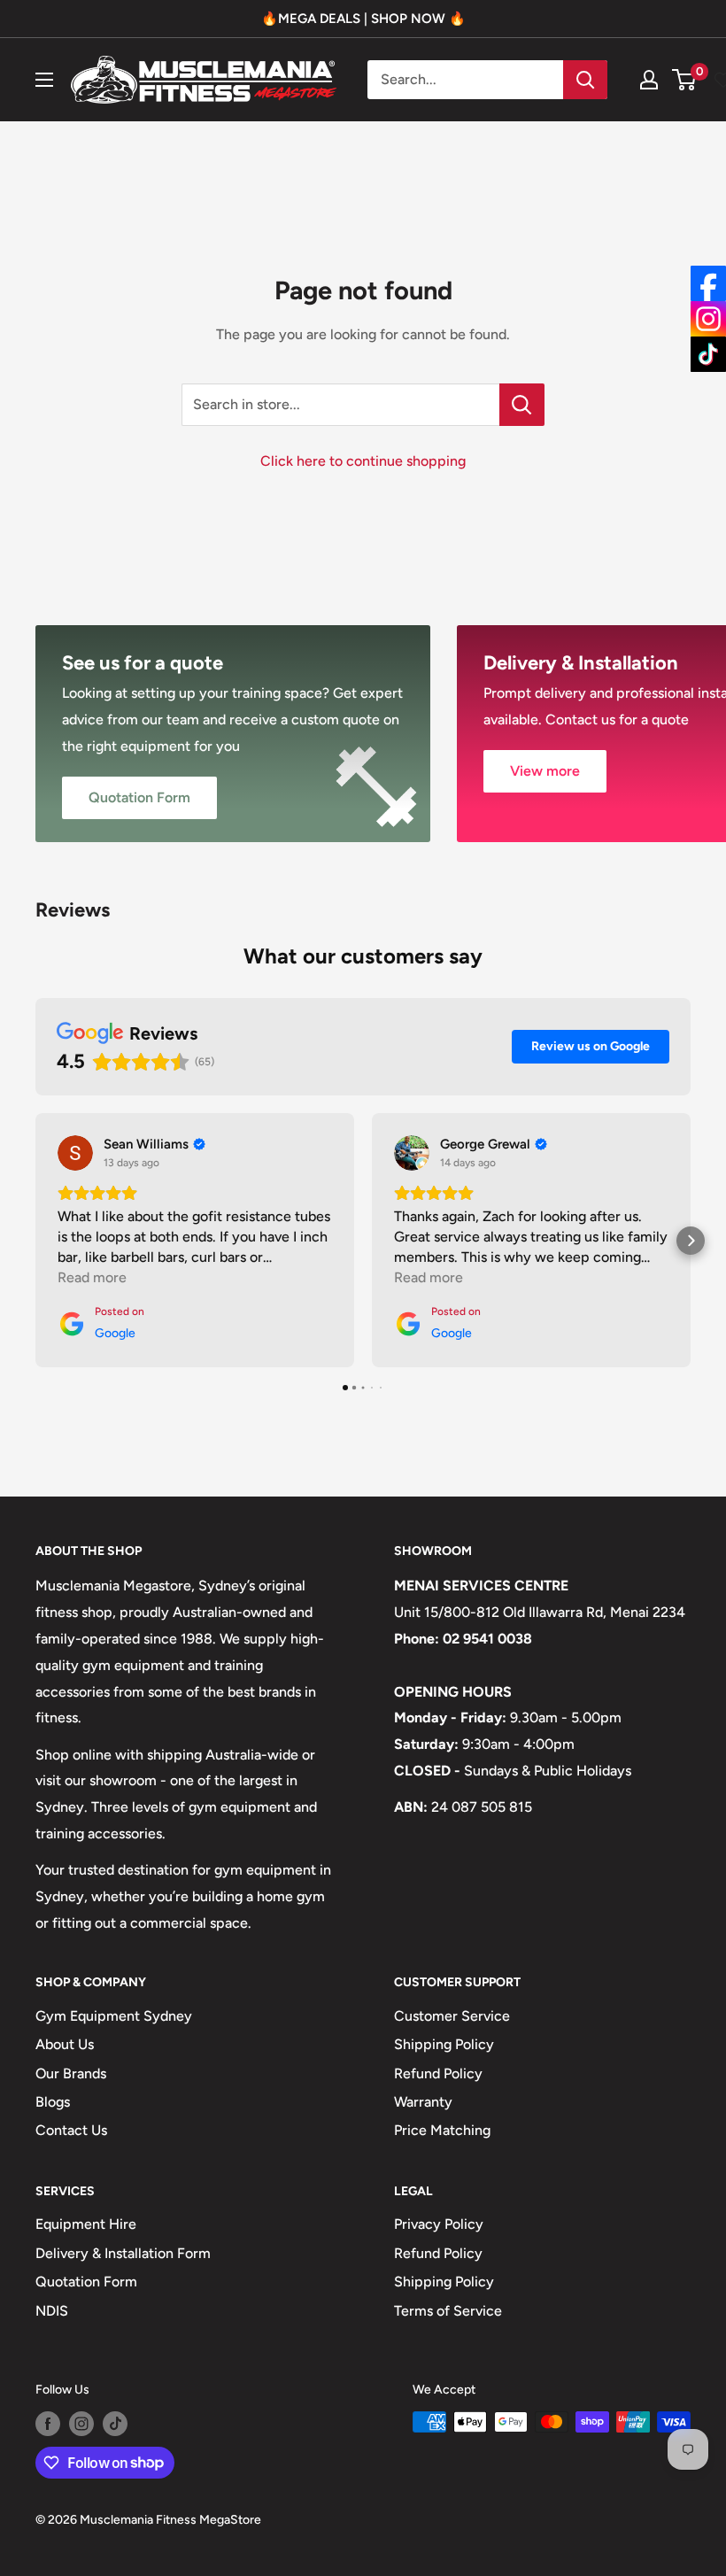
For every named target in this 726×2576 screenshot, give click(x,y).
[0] (685, 80)
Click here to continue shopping (363, 461)
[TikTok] (708, 354)
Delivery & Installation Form (123, 2253)
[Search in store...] (522, 405)
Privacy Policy (439, 2224)
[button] (35, 1241)
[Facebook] (708, 283)
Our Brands (71, 2073)
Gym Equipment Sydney (114, 2016)
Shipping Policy (444, 2044)
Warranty (423, 2102)
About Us (65, 2044)
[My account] (649, 80)
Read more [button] (92, 1277)
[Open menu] (44, 80)
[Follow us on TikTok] (115, 2424)
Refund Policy (438, 2073)
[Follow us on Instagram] (81, 2424)
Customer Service (452, 2016)
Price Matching (442, 2130)
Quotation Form (86, 2282)
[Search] (585, 80)
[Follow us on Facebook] (48, 2424)
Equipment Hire (86, 2224)
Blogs (53, 2102)
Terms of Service (448, 2311)
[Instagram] (708, 319)
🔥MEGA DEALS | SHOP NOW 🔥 (363, 19)
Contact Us (71, 2130)
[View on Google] (75, 1153)
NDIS (52, 2311)
